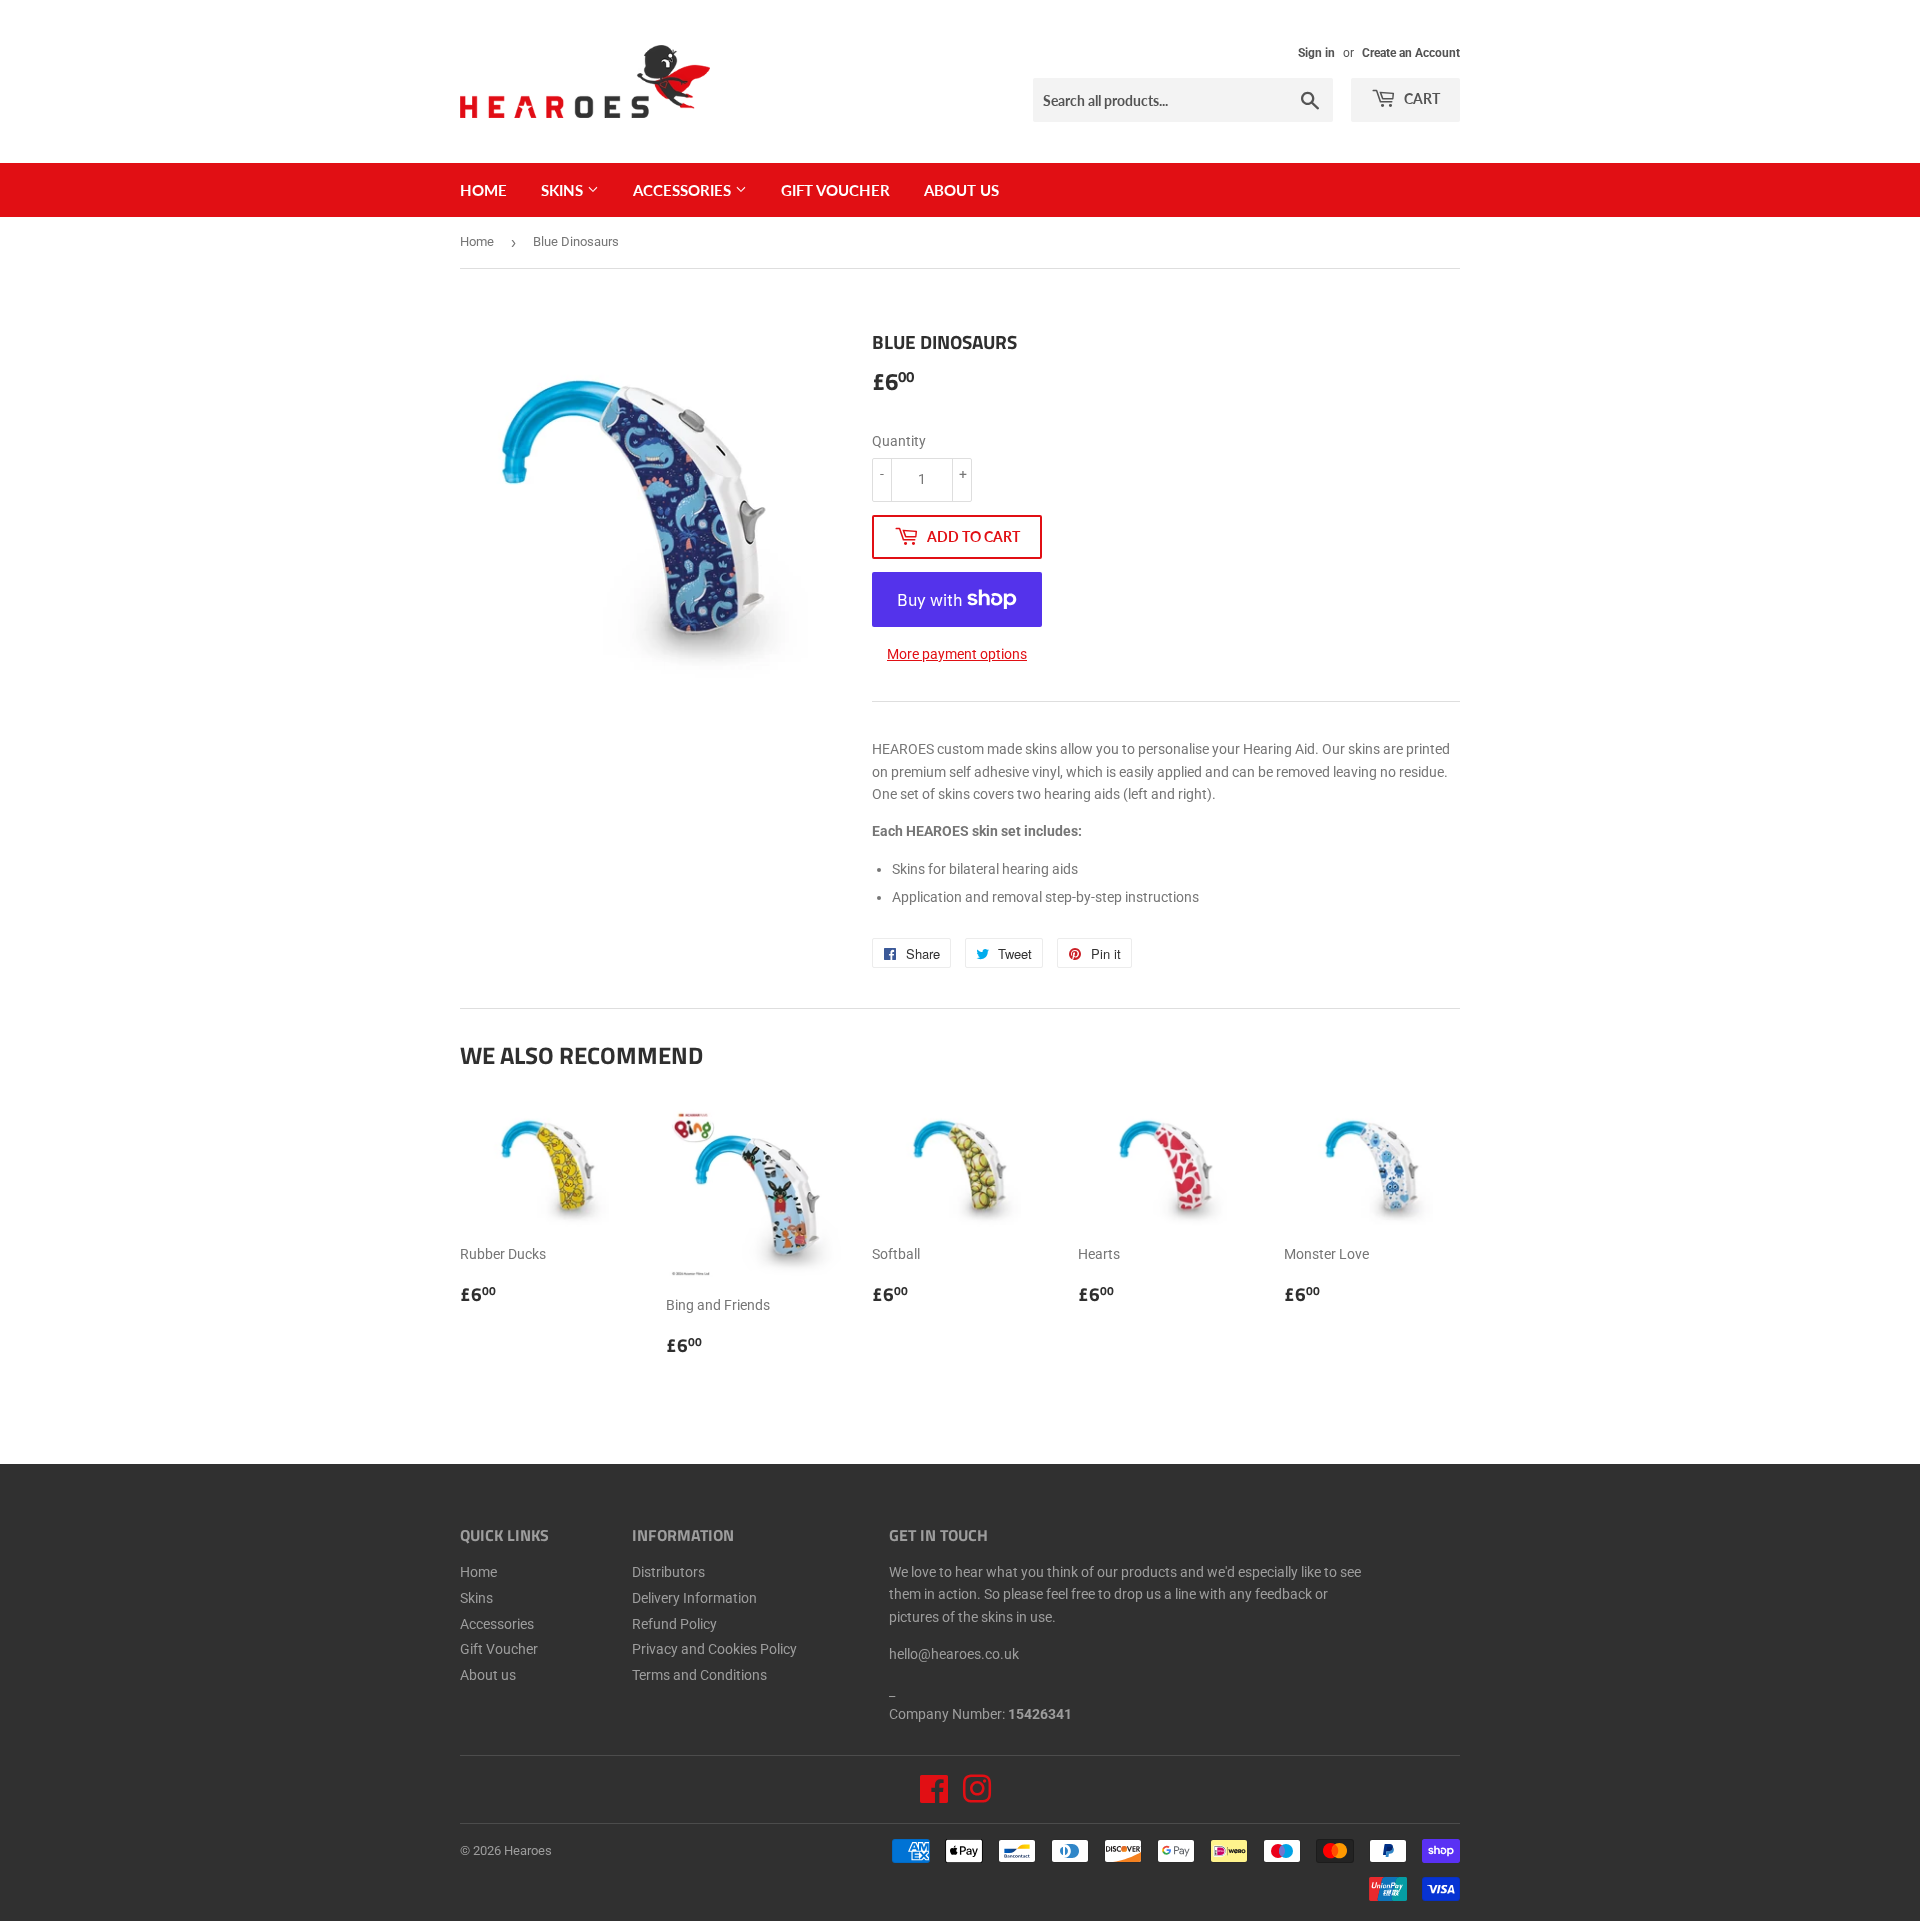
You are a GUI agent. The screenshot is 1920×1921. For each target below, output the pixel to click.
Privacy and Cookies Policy (714, 1649)
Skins (564, 190)
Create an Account (1411, 53)
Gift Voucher (835, 190)
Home (483, 190)
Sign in (1316, 53)
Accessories (684, 190)
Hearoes (528, 1850)
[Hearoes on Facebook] (934, 1796)
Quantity (899, 441)
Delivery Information (694, 1598)
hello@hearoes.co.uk (954, 1654)
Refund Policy (674, 1624)
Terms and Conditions (699, 1675)
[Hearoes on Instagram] (977, 1796)
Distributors (668, 1572)
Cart (1420, 98)
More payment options (957, 654)
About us (961, 190)
